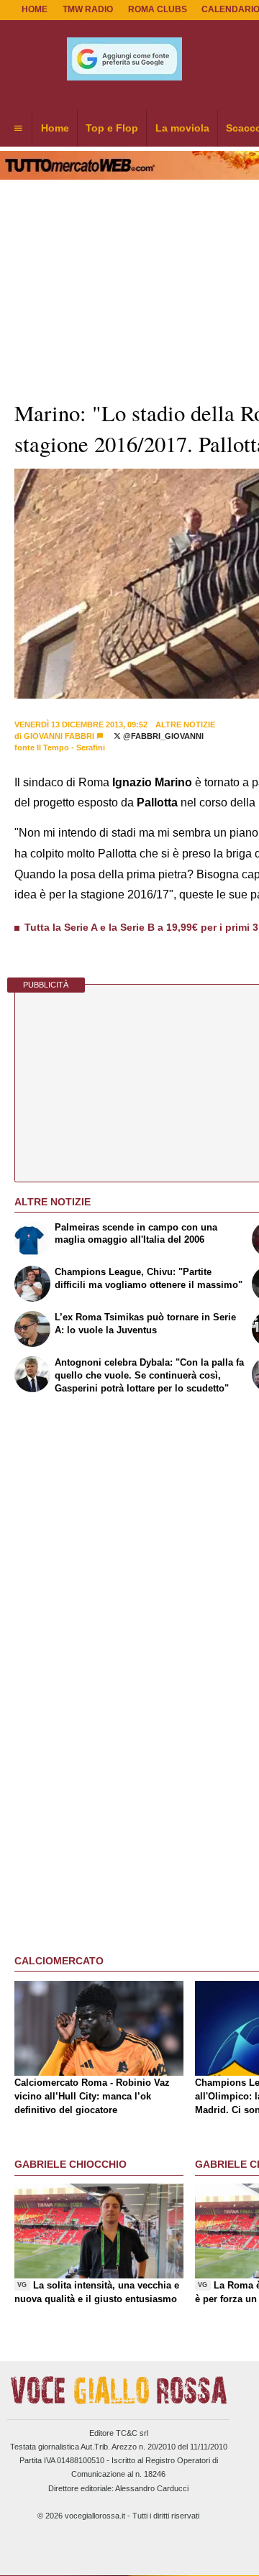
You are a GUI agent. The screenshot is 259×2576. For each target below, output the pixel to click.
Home (35, 9)
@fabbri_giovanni (162, 736)
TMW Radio (88, 9)
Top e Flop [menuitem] (112, 128)
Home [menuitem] (55, 128)
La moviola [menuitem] (182, 128)
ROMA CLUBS (158, 9)
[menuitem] (18, 129)
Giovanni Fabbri (59, 736)
